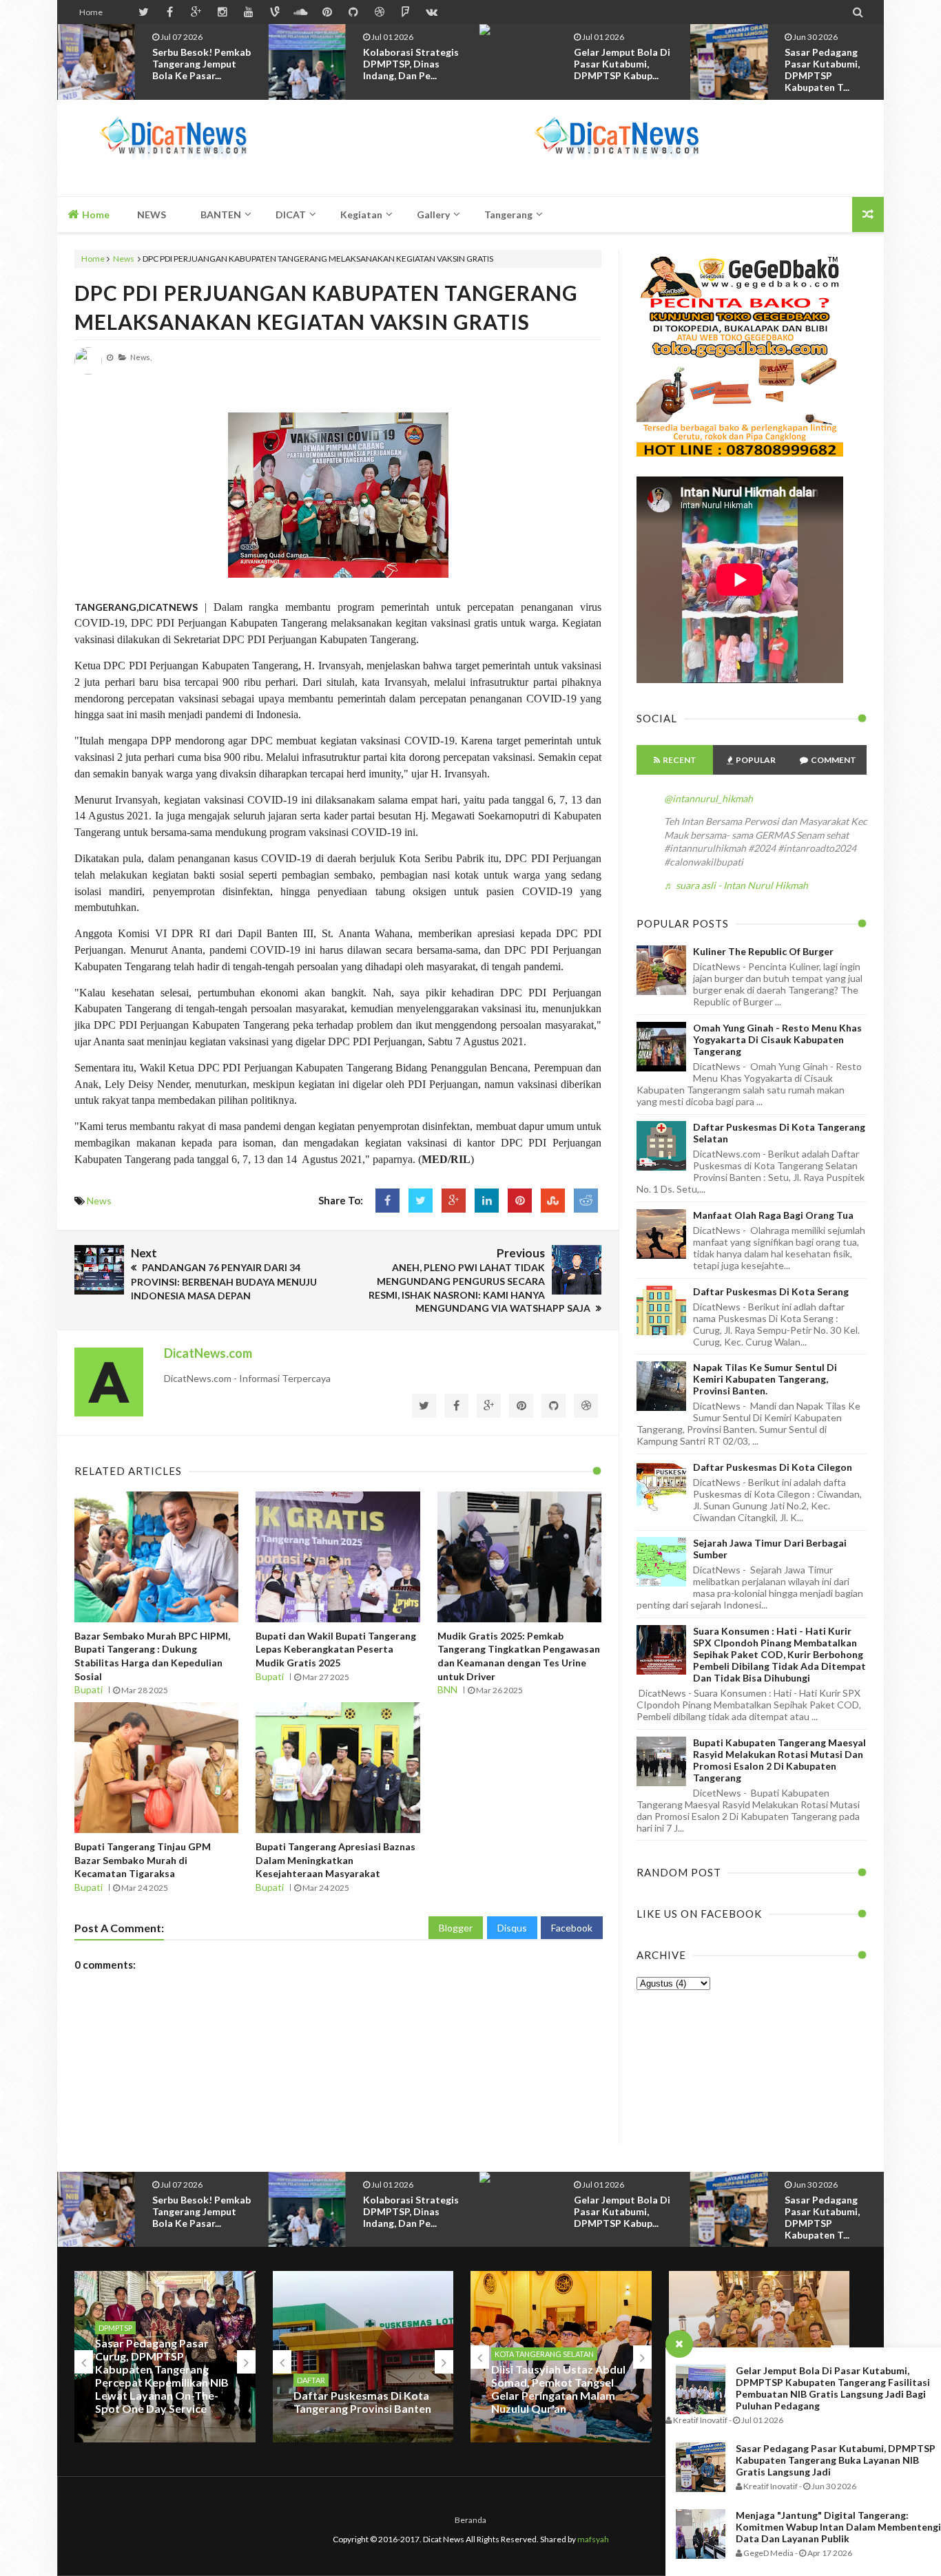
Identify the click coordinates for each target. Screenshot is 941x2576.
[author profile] (88, 371)
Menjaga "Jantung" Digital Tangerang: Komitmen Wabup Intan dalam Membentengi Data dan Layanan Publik (838, 2527)
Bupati (89, 1689)
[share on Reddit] (586, 1201)
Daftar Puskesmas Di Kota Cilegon (773, 1467)
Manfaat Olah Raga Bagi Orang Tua (773, 1215)
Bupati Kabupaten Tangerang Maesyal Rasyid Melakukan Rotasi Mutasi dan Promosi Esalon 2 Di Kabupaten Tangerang (779, 1760)
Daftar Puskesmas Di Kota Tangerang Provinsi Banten (362, 2402)
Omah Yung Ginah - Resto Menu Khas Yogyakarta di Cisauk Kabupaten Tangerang (777, 1039)
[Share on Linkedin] (487, 1201)
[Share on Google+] (454, 1201)
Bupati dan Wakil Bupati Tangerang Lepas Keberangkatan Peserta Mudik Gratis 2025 (336, 1649)
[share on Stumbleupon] (553, 1201)
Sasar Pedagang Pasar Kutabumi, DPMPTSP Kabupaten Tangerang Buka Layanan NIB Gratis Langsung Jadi (836, 2460)
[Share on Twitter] (421, 1201)
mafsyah (593, 2539)
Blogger (456, 1928)
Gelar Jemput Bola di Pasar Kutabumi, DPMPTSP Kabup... (411, 64)
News (124, 259)
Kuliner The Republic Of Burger (763, 951)
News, (141, 357)
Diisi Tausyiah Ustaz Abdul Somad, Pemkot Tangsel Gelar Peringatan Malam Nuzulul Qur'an (558, 2389)
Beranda (470, 2520)
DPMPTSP (115, 2328)
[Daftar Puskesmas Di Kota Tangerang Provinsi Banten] (363, 2356)
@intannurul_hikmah (709, 798)
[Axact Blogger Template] (173, 148)
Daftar (311, 2380)
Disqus (512, 1928)
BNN (447, 1689)
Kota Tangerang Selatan (544, 2354)
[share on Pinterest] (520, 1201)
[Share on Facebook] (387, 1201)
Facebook (572, 1928)
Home (91, 12)
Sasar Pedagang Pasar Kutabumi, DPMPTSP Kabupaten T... (611, 70)
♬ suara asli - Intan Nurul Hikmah (736, 885)
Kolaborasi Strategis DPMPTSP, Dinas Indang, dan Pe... (200, 64)
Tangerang (508, 214)
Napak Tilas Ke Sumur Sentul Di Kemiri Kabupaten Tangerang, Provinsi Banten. (765, 1379)
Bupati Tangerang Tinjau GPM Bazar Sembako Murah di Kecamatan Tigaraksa (143, 1860)
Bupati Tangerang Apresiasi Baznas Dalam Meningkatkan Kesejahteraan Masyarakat (335, 1860)
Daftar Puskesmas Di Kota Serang (771, 1291)
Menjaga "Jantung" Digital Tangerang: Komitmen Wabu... (828, 64)
